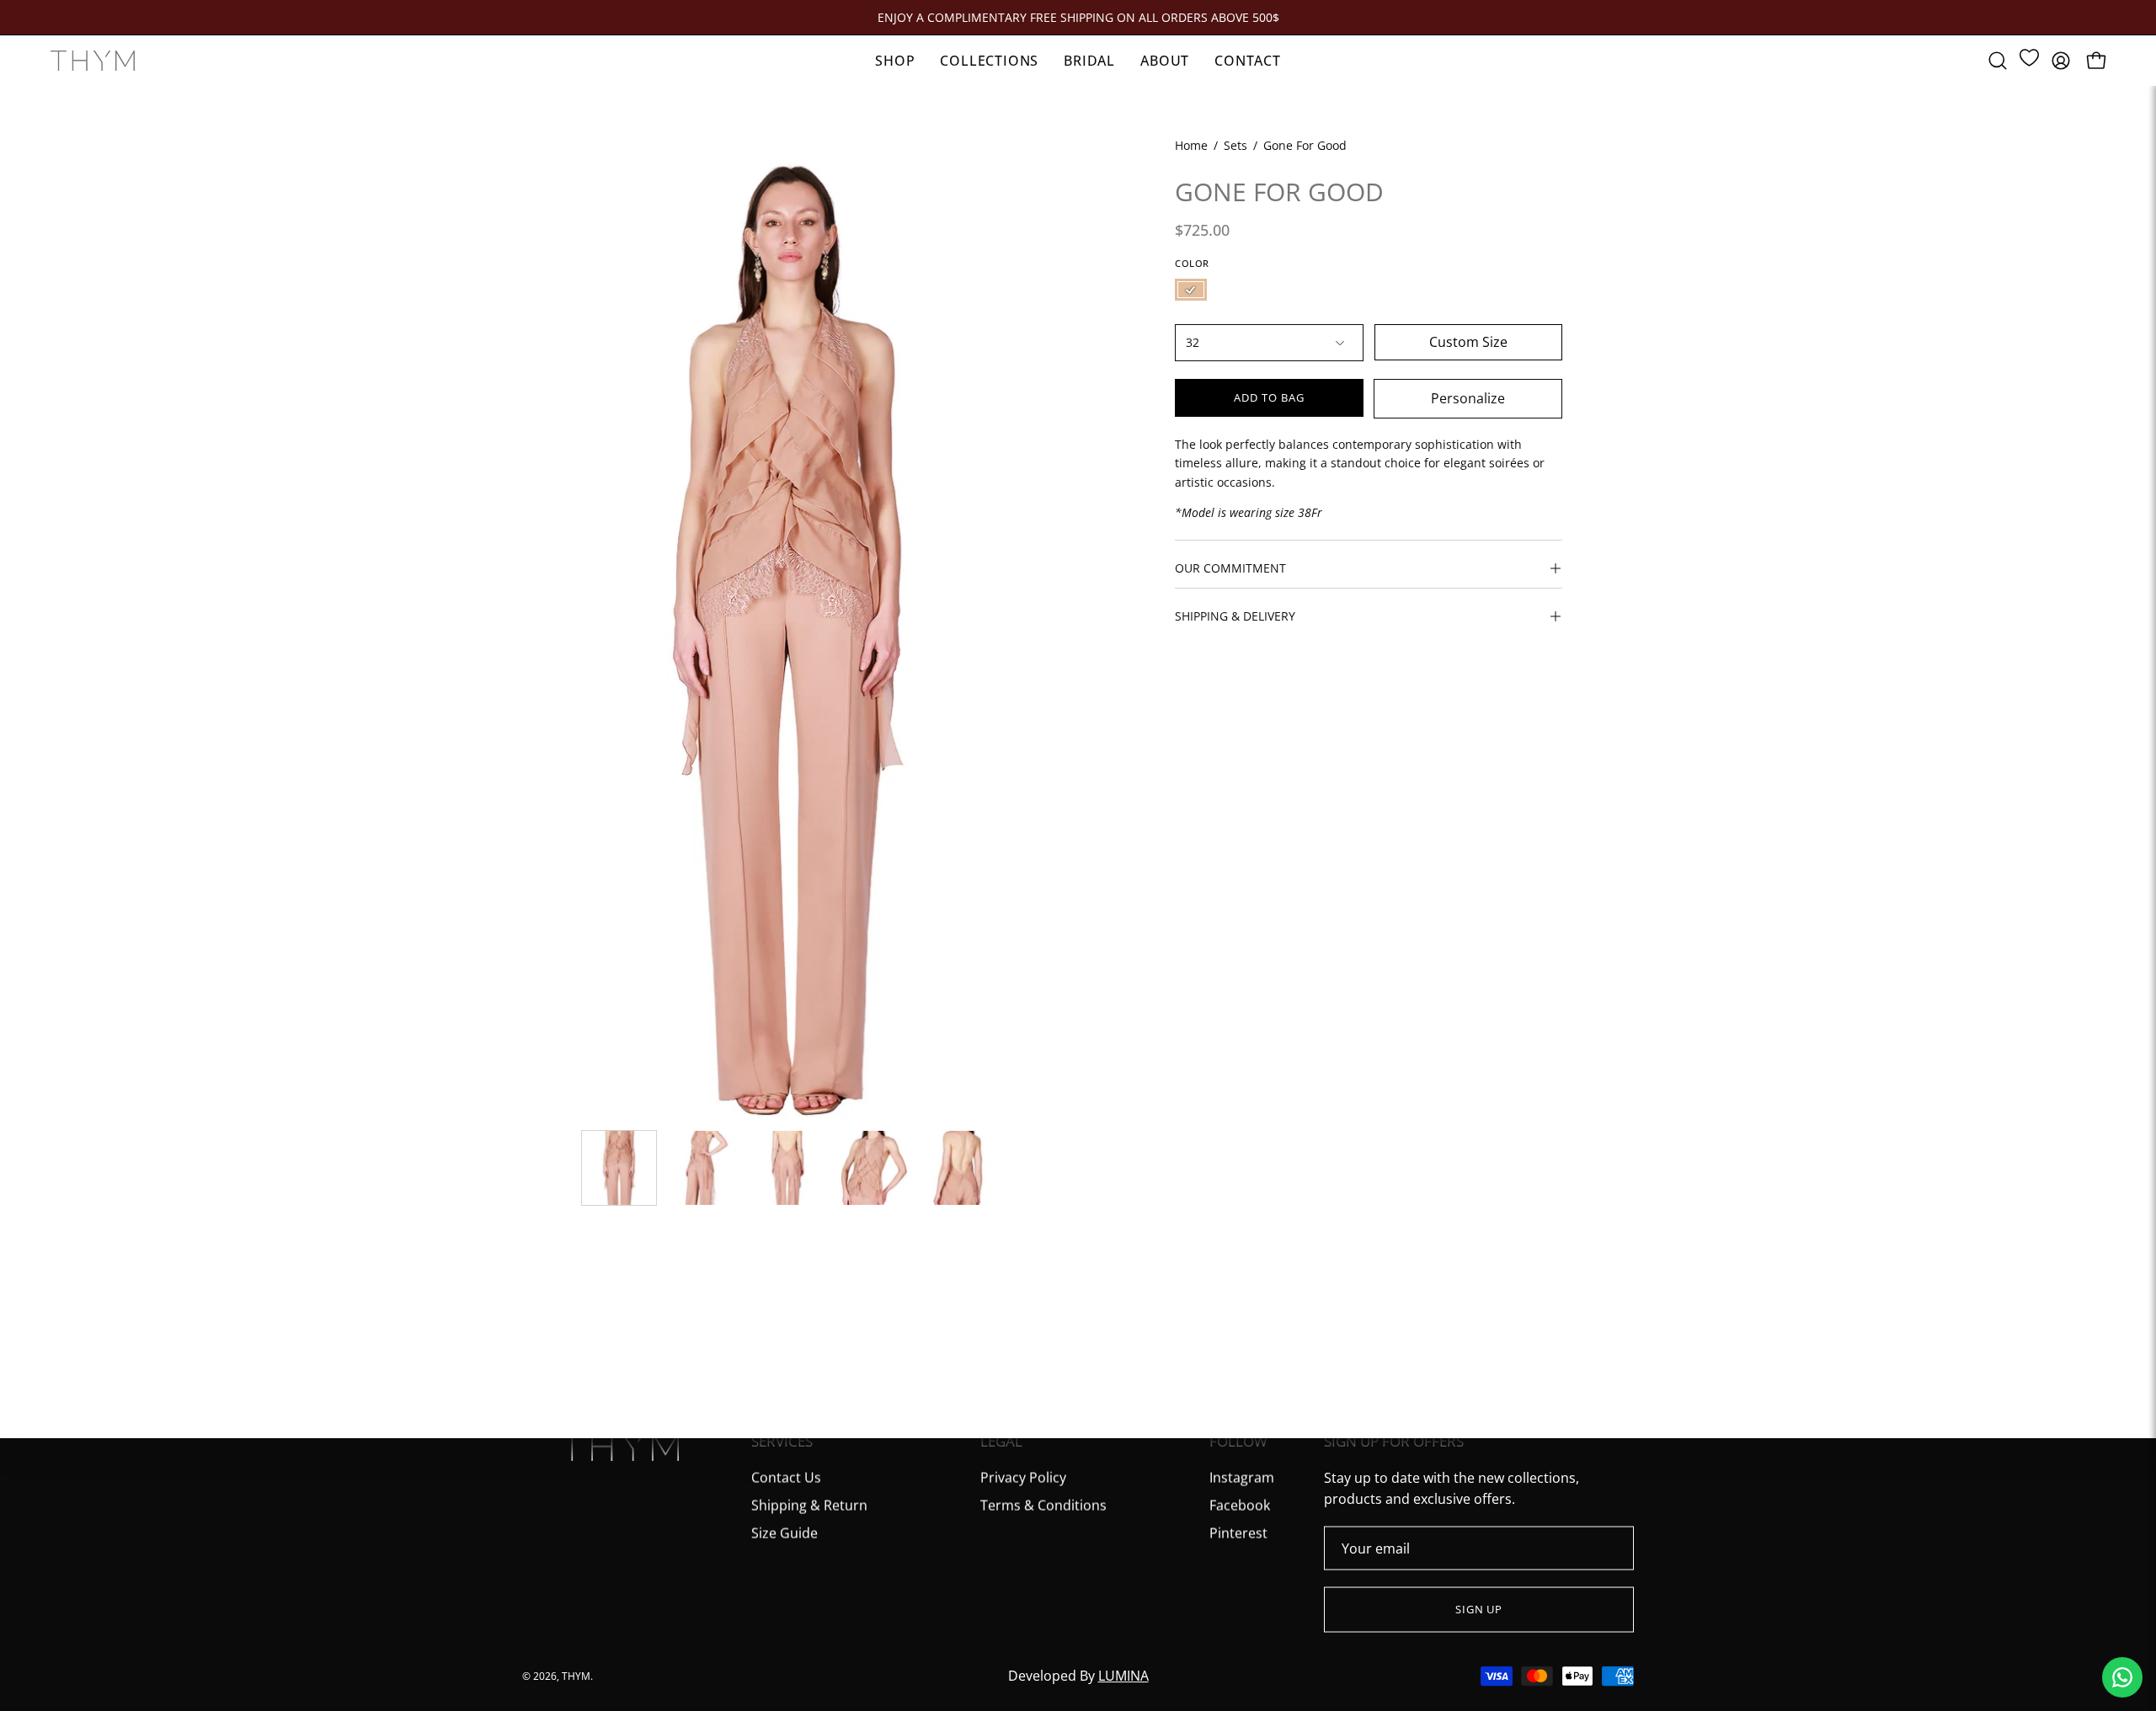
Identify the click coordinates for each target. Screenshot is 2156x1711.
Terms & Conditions (1043, 1505)
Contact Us (786, 1477)
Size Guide (784, 1532)
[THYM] (93, 61)
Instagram (1242, 1477)
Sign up (1479, 1609)
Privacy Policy (1023, 1477)
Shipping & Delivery (1235, 616)
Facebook (1240, 1505)
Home (1191, 145)
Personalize (1468, 398)
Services (782, 1442)
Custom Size (1468, 342)
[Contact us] (2122, 1677)
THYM (576, 1675)
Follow (1238, 1442)
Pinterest (1238, 1532)
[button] (1998, 61)
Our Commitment (1230, 568)
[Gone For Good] (619, 1168)
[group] (1078, 17)
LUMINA (1123, 1676)
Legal (1001, 1442)
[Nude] (1191, 290)
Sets (1235, 145)
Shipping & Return (809, 1505)
